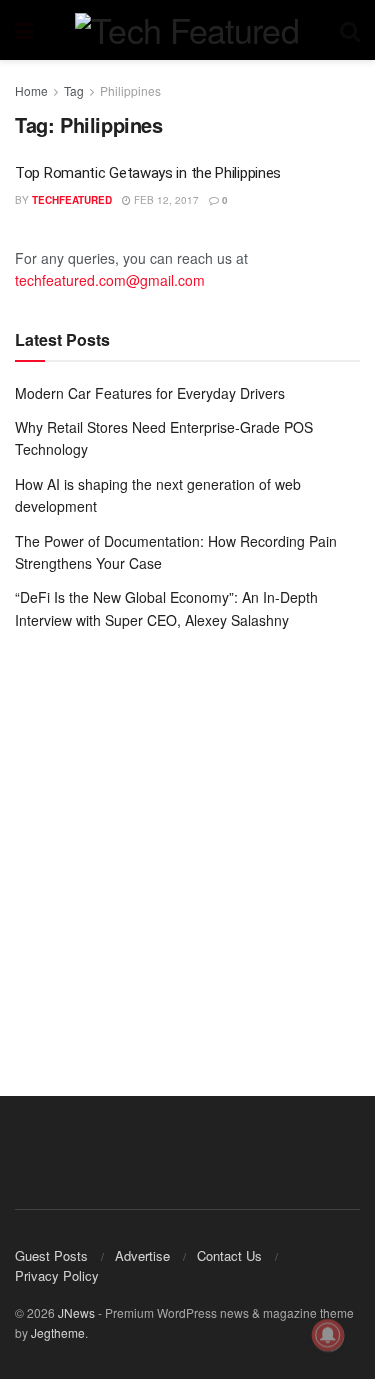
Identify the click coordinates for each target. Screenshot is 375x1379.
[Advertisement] (187, 848)
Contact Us (229, 1255)
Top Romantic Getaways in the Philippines (148, 173)
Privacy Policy (57, 1275)
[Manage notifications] (328, 1335)
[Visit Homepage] (187, 30)
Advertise (142, 1255)
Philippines (130, 90)
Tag (74, 90)
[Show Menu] (24, 30)
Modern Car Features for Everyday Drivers (150, 393)
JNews (76, 1312)
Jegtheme (58, 1332)
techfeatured (72, 200)
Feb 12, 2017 (165, 200)
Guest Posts (51, 1255)
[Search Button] (350, 30)
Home (31, 90)
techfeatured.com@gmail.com (110, 280)
